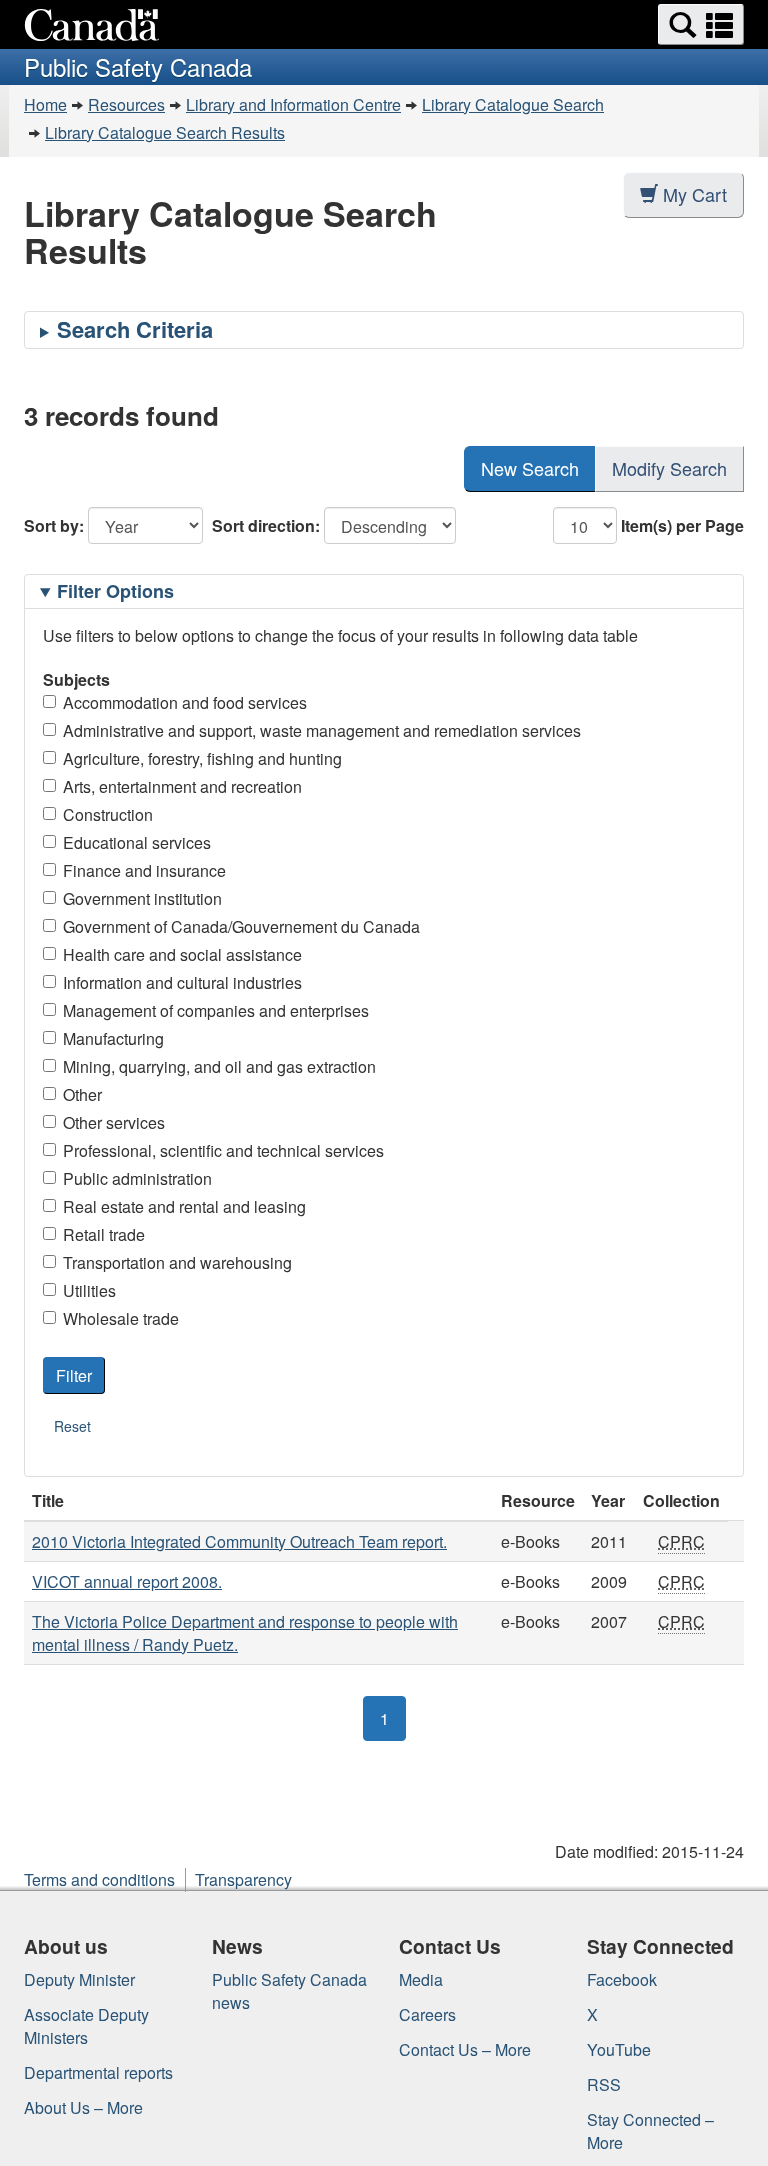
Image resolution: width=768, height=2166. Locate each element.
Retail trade (104, 1234)
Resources (126, 104)
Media (421, 1979)
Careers (427, 2014)
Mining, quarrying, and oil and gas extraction (219, 1066)
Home (45, 104)
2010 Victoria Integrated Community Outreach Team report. (239, 1541)
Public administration (137, 1178)
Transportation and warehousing (177, 1262)
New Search (530, 468)
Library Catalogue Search (513, 104)
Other (82, 1094)
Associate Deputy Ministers (86, 2026)
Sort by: (54, 525)
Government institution (142, 898)
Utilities (89, 1290)
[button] (701, 24)
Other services (114, 1122)
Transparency (243, 1879)
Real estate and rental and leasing (184, 1206)
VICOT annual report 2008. (127, 1581)
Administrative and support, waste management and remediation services (322, 730)
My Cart (695, 194)
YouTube (619, 2049)
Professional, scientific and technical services (223, 1150)
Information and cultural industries (182, 982)
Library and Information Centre (293, 104)
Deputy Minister (79, 1979)
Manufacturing (113, 1038)
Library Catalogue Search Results (165, 132)
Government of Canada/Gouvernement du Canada (241, 926)
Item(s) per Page (682, 525)
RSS (604, 2084)
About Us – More (83, 2107)
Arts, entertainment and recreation (182, 786)
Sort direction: (266, 525)
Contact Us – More (465, 2049)
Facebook (622, 1979)
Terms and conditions (99, 1879)
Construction (108, 814)
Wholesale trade (121, 1318)
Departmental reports (98, 2072)
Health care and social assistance (182, 954)
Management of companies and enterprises (216, 1010)
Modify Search (669, 468)
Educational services (137, 842)
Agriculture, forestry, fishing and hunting (202, 758)
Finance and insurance (144, 870)
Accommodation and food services (185, 702)
